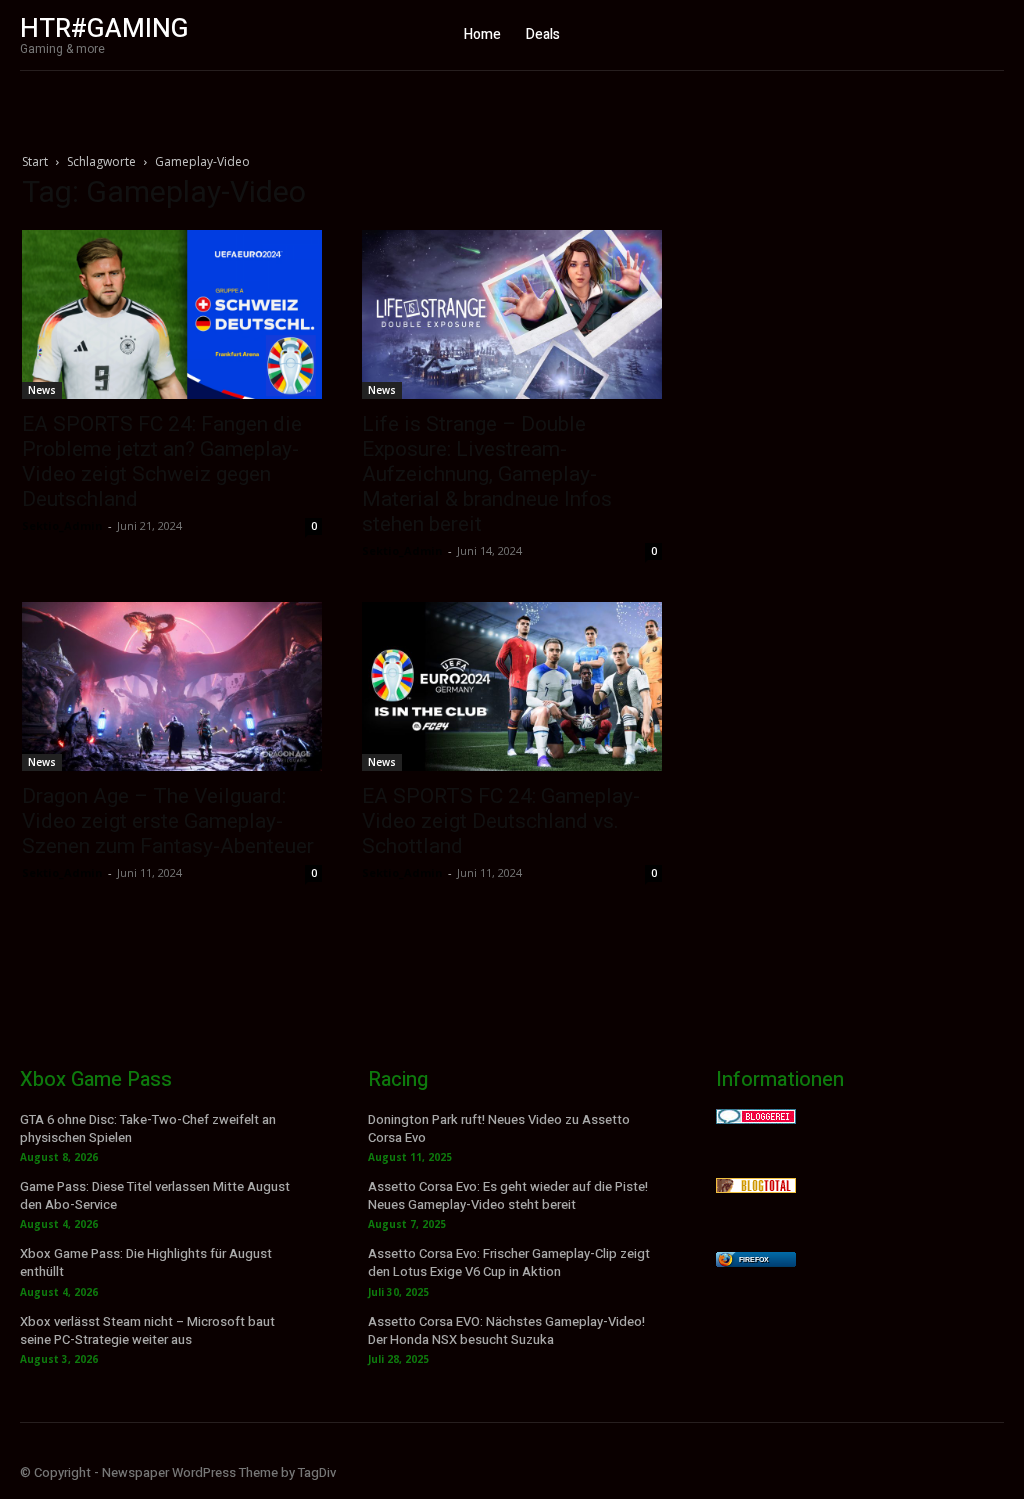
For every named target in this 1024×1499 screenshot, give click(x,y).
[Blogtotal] (756, 1187)
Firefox (754, 1259)
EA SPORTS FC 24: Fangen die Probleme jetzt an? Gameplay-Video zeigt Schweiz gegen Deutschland (162, 461)
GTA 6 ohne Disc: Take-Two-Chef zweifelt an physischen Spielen (148, 1128)
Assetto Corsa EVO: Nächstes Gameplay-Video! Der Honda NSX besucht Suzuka (506, 1330)
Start (35, 161)
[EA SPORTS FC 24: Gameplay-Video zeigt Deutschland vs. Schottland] (512, 686)
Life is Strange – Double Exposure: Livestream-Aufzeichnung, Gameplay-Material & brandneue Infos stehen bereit (487, 474)
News (42, 390)
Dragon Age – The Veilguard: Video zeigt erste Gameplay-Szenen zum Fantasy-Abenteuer (168, 821)
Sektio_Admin (62, 525)
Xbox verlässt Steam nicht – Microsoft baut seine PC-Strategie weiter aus (147, 1330)
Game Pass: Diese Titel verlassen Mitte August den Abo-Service (155, 1195)
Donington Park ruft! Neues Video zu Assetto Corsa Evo (499, 1128)
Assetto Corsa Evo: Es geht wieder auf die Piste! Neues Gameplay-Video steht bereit (508, 1195)
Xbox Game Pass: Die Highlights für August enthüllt (146, 1262)
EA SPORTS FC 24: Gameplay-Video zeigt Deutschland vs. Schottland (501, 821)
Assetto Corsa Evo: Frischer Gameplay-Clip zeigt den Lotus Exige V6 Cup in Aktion (509, 1262)
